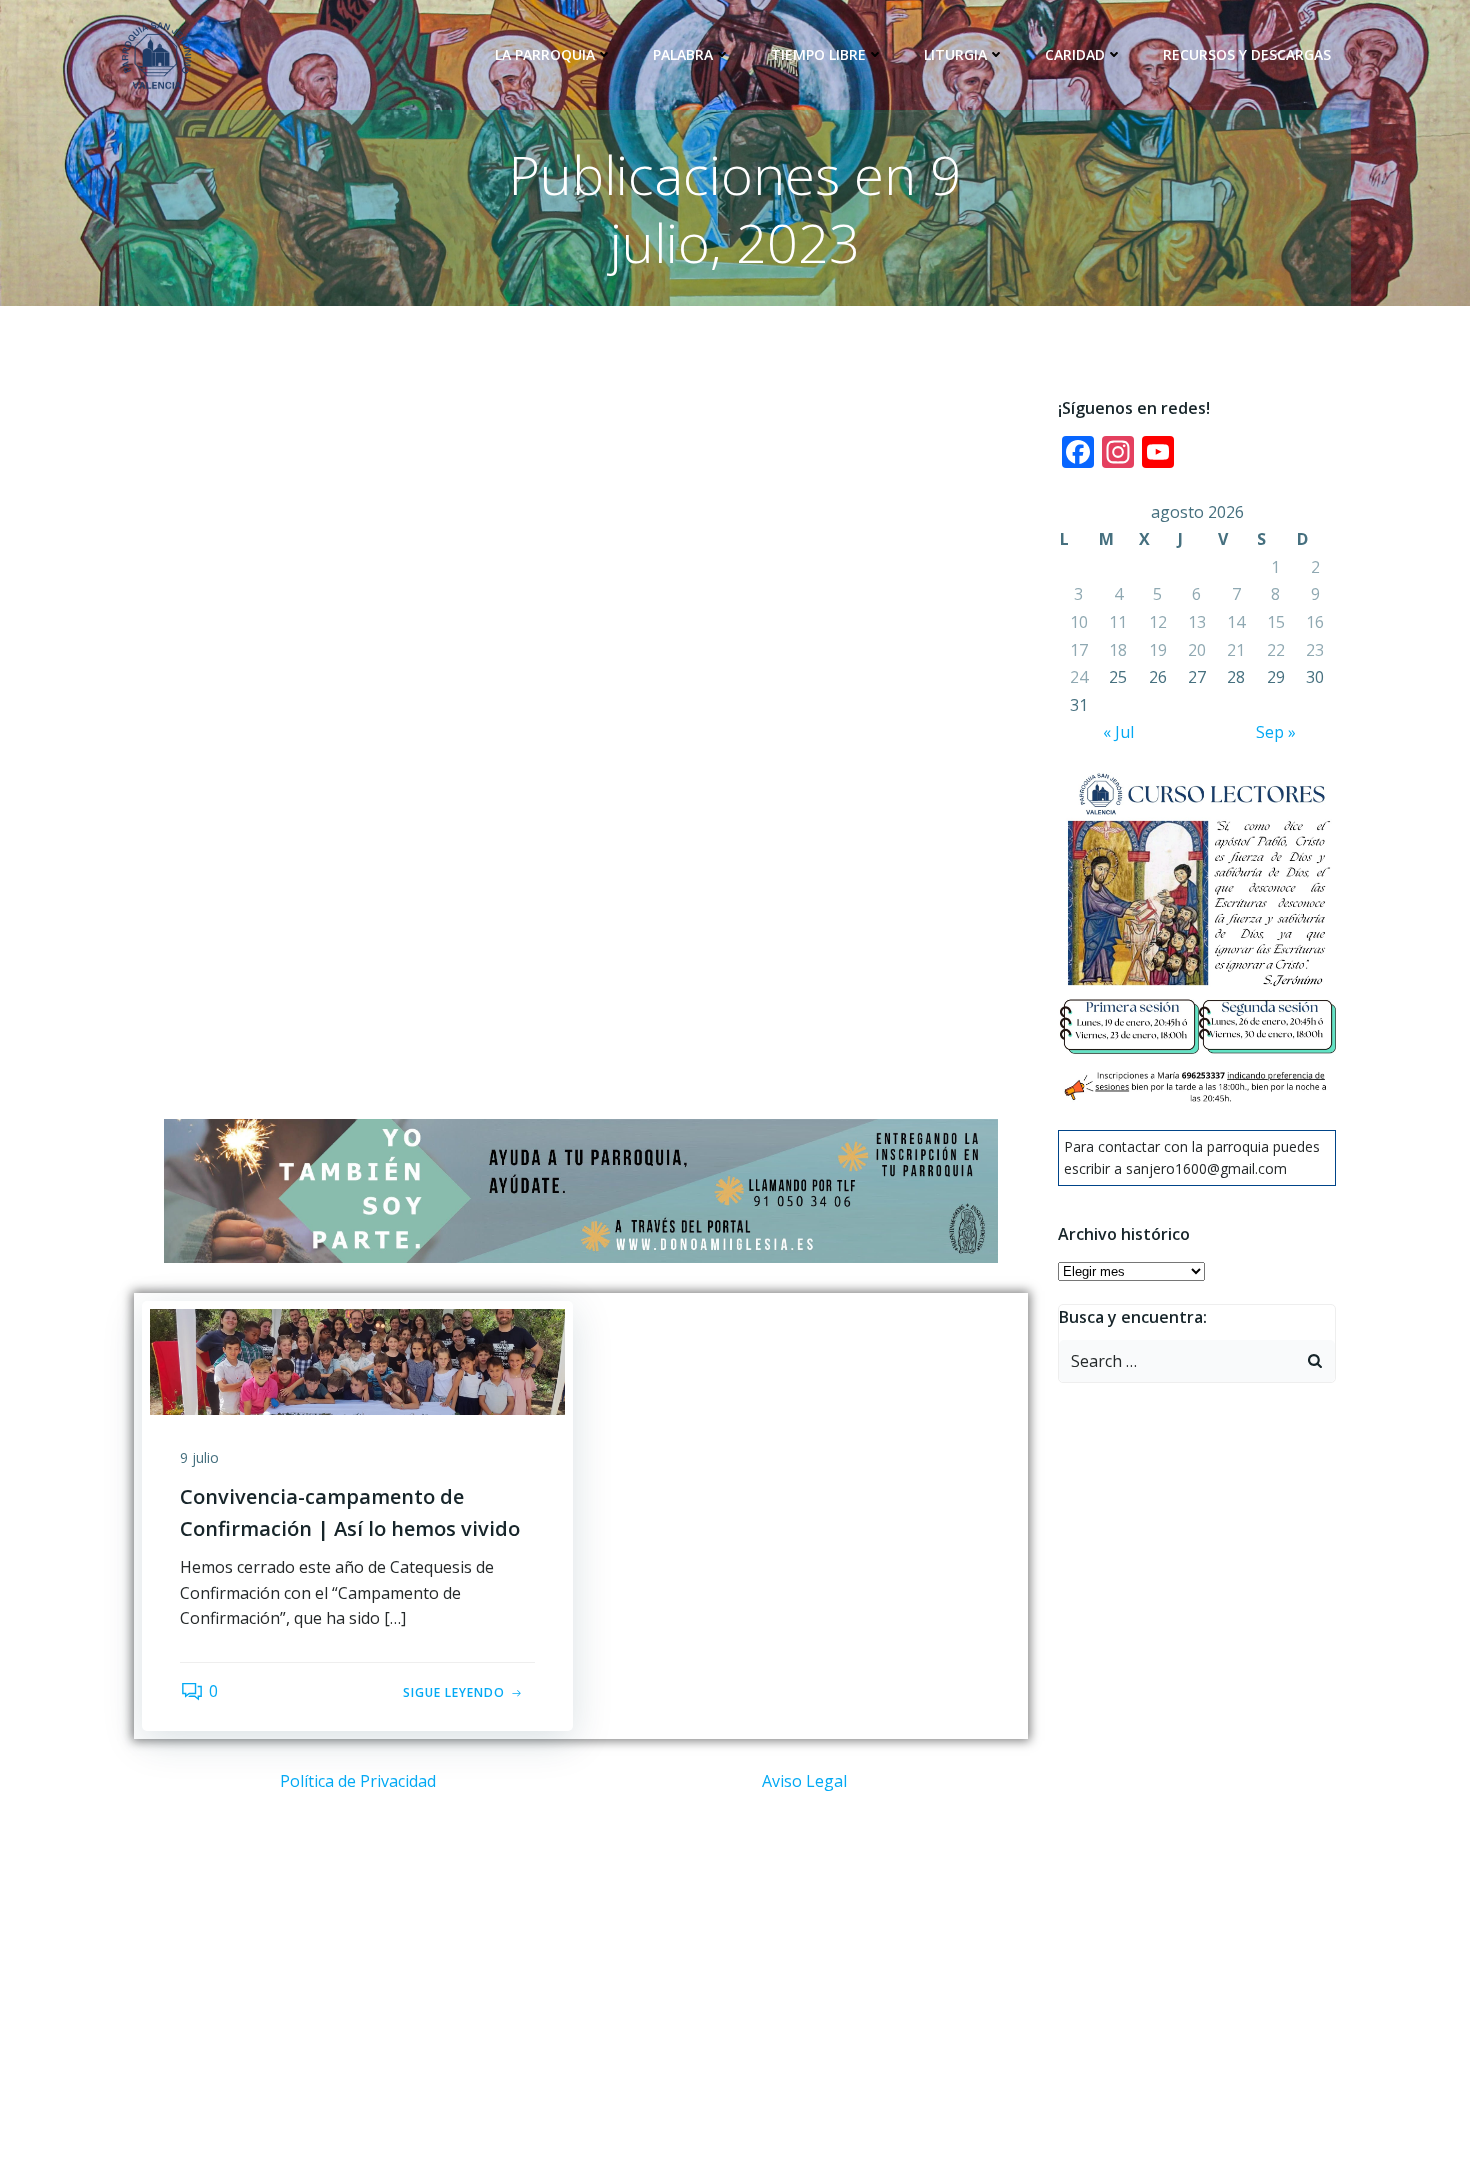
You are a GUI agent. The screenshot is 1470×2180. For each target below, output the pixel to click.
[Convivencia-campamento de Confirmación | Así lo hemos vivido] (357, 1361)
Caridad (1075, 54)
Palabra (683, 54)
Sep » (1276, 732)
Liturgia (955, 54)
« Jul (1118, 732)
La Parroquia (545, 54)
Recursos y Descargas (1247, 54)
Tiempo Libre (818, 54)
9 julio (199, 1457)
